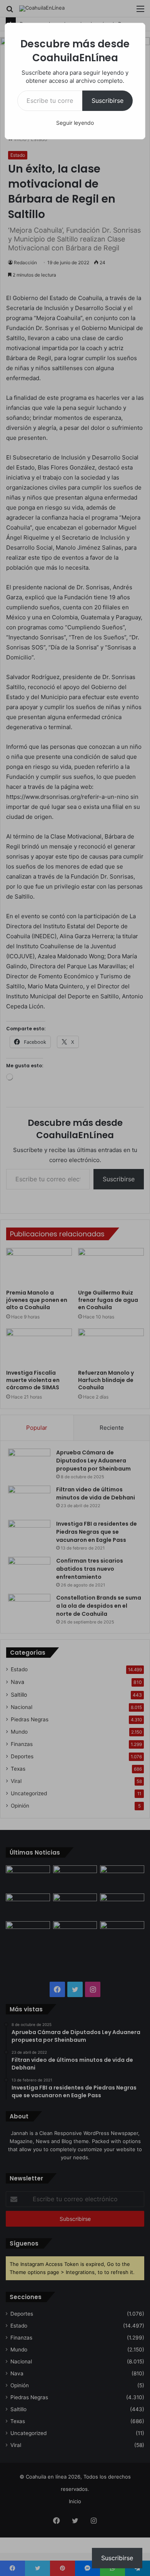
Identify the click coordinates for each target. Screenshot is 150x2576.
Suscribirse (107, 101)
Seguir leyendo (75, 123)
